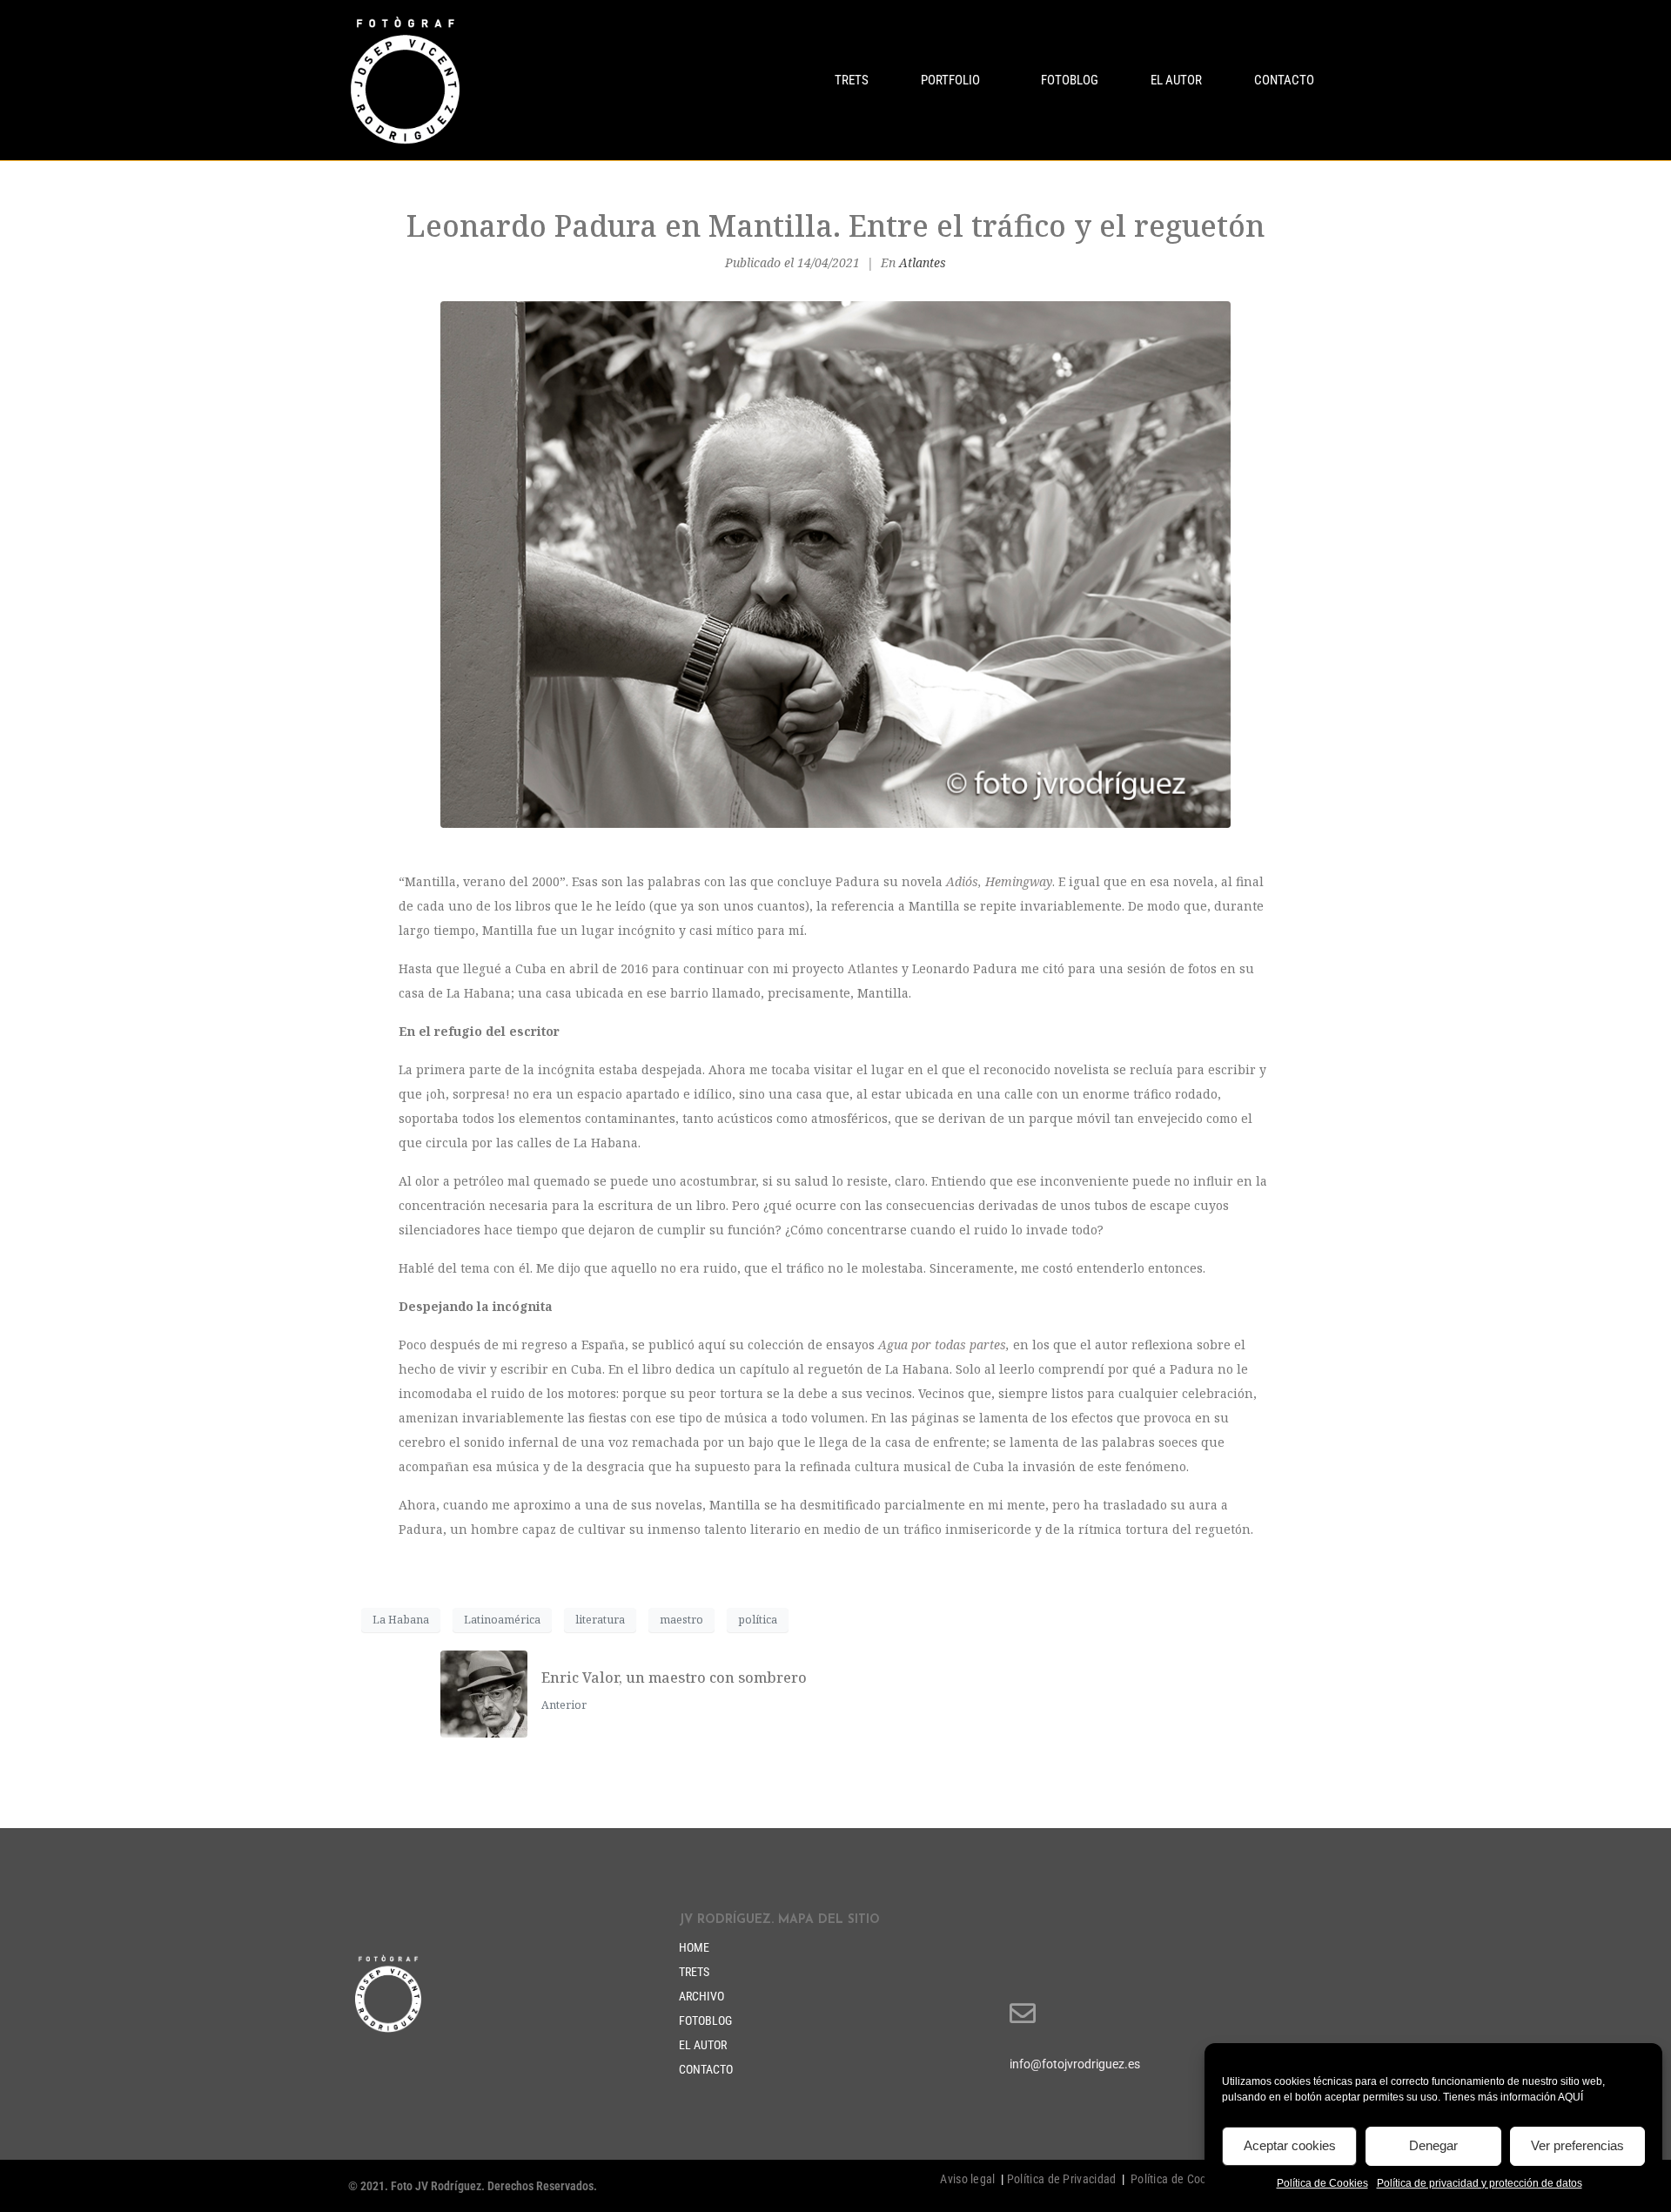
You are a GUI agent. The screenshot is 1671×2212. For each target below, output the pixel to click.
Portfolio (950, 80)
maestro (681, 1620)
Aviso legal (967, 2179)
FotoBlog (1070, 80)
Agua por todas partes (942, 1345)
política (758, 1620)
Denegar (1433, 2145)
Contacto (1284, 80)
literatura (600, 1620)
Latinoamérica (502, 1620)
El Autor (1176, 80)
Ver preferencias (1577, 2145)
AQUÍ (1570, 2097)
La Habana (401, 1620)
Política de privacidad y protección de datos (1480, 2183)
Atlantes (923, 262)
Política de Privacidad (1062, 2179)
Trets (852, 80)
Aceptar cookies (1290, 2145)
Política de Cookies (1322, 2183)
